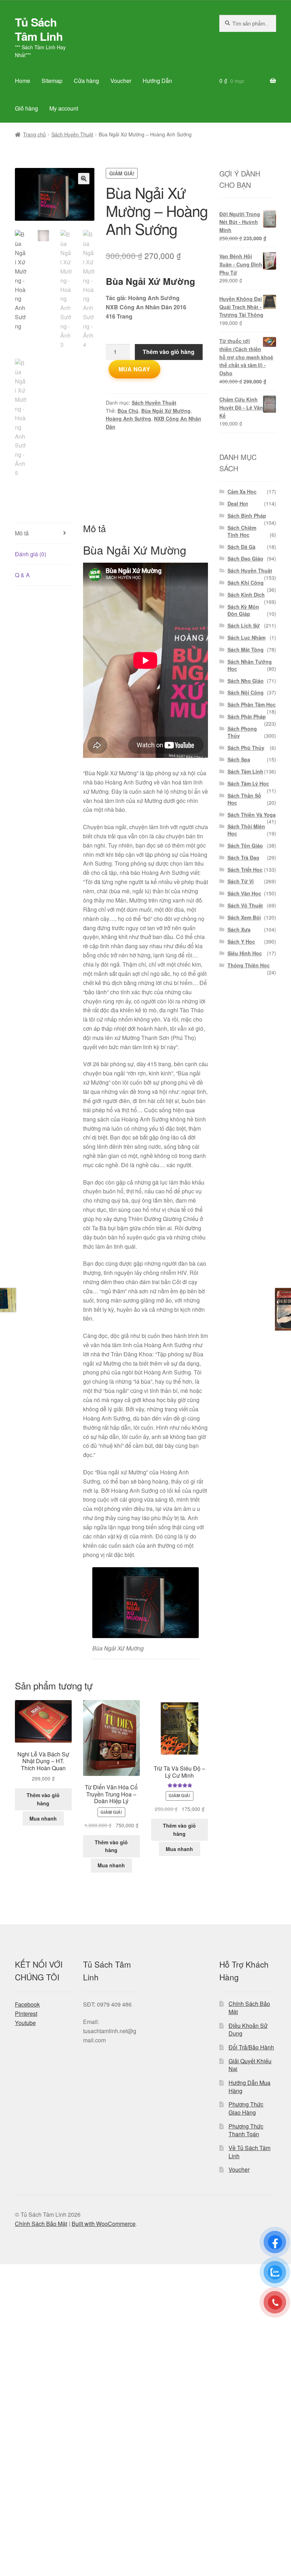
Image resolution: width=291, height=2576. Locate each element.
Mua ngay (134, 369)
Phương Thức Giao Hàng (246, 2108)
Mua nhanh (43, 1818)
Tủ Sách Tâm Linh (39, 29)
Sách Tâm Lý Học (248, 783)
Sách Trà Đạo (243, 857)
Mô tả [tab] (22, 533)
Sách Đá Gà (241, 547)
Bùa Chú (128, 411)
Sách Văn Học (244, 893)
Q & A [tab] (22, 575)
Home (23, 81)
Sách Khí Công (246, 583)
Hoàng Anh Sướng (128, 418)
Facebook (27, 2004)
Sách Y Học (241, 941)
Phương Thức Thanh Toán (246, 2130)
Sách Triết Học (245, 870)
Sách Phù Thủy (246, 748)
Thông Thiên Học (249, 965)
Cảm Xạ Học (242, 491)
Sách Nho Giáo (246, 681)
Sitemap (52, 81)
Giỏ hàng (26, 108)
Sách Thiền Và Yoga (252, 815)
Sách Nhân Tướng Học (250, 665)
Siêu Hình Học (245, 953)
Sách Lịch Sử (244, 625)
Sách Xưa (239, 929)
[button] (84, 179)
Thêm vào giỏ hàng (169, 352)
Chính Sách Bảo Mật (249, 2008)
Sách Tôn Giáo (245, 845)
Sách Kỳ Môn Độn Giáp (243, 610)
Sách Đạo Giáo (245, 558)
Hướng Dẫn (157, 81)
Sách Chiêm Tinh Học (242, 531)
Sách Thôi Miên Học (246, 830)
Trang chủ (34, 134)
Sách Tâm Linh (245, 771)
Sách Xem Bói (244, 917)
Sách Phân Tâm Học (252, 704)
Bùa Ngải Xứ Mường (166, 411)
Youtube (25, 2023)
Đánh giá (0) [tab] (31, 554)
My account (64, 108)
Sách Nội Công (246, 692)
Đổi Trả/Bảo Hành (251, 2047)
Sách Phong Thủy (242, 732)
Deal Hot (238, 504)
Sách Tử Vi (241, 881)
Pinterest (26, 2013)
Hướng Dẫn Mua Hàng (249, 2087)
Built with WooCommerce (104, 2224)
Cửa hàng (86, 81)
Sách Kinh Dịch (246, 595)
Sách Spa (239, 759)
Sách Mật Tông (246, 649)
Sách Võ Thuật (245, 905)
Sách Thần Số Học (244, 799)
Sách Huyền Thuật (72, 134)
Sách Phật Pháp (247, 716)
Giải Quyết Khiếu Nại (250, 2065)
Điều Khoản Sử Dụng (248, 2030)
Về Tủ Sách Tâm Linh (249, 2152)
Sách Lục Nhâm (246, 637)
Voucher (121, 81)
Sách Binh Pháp (247, 516)
